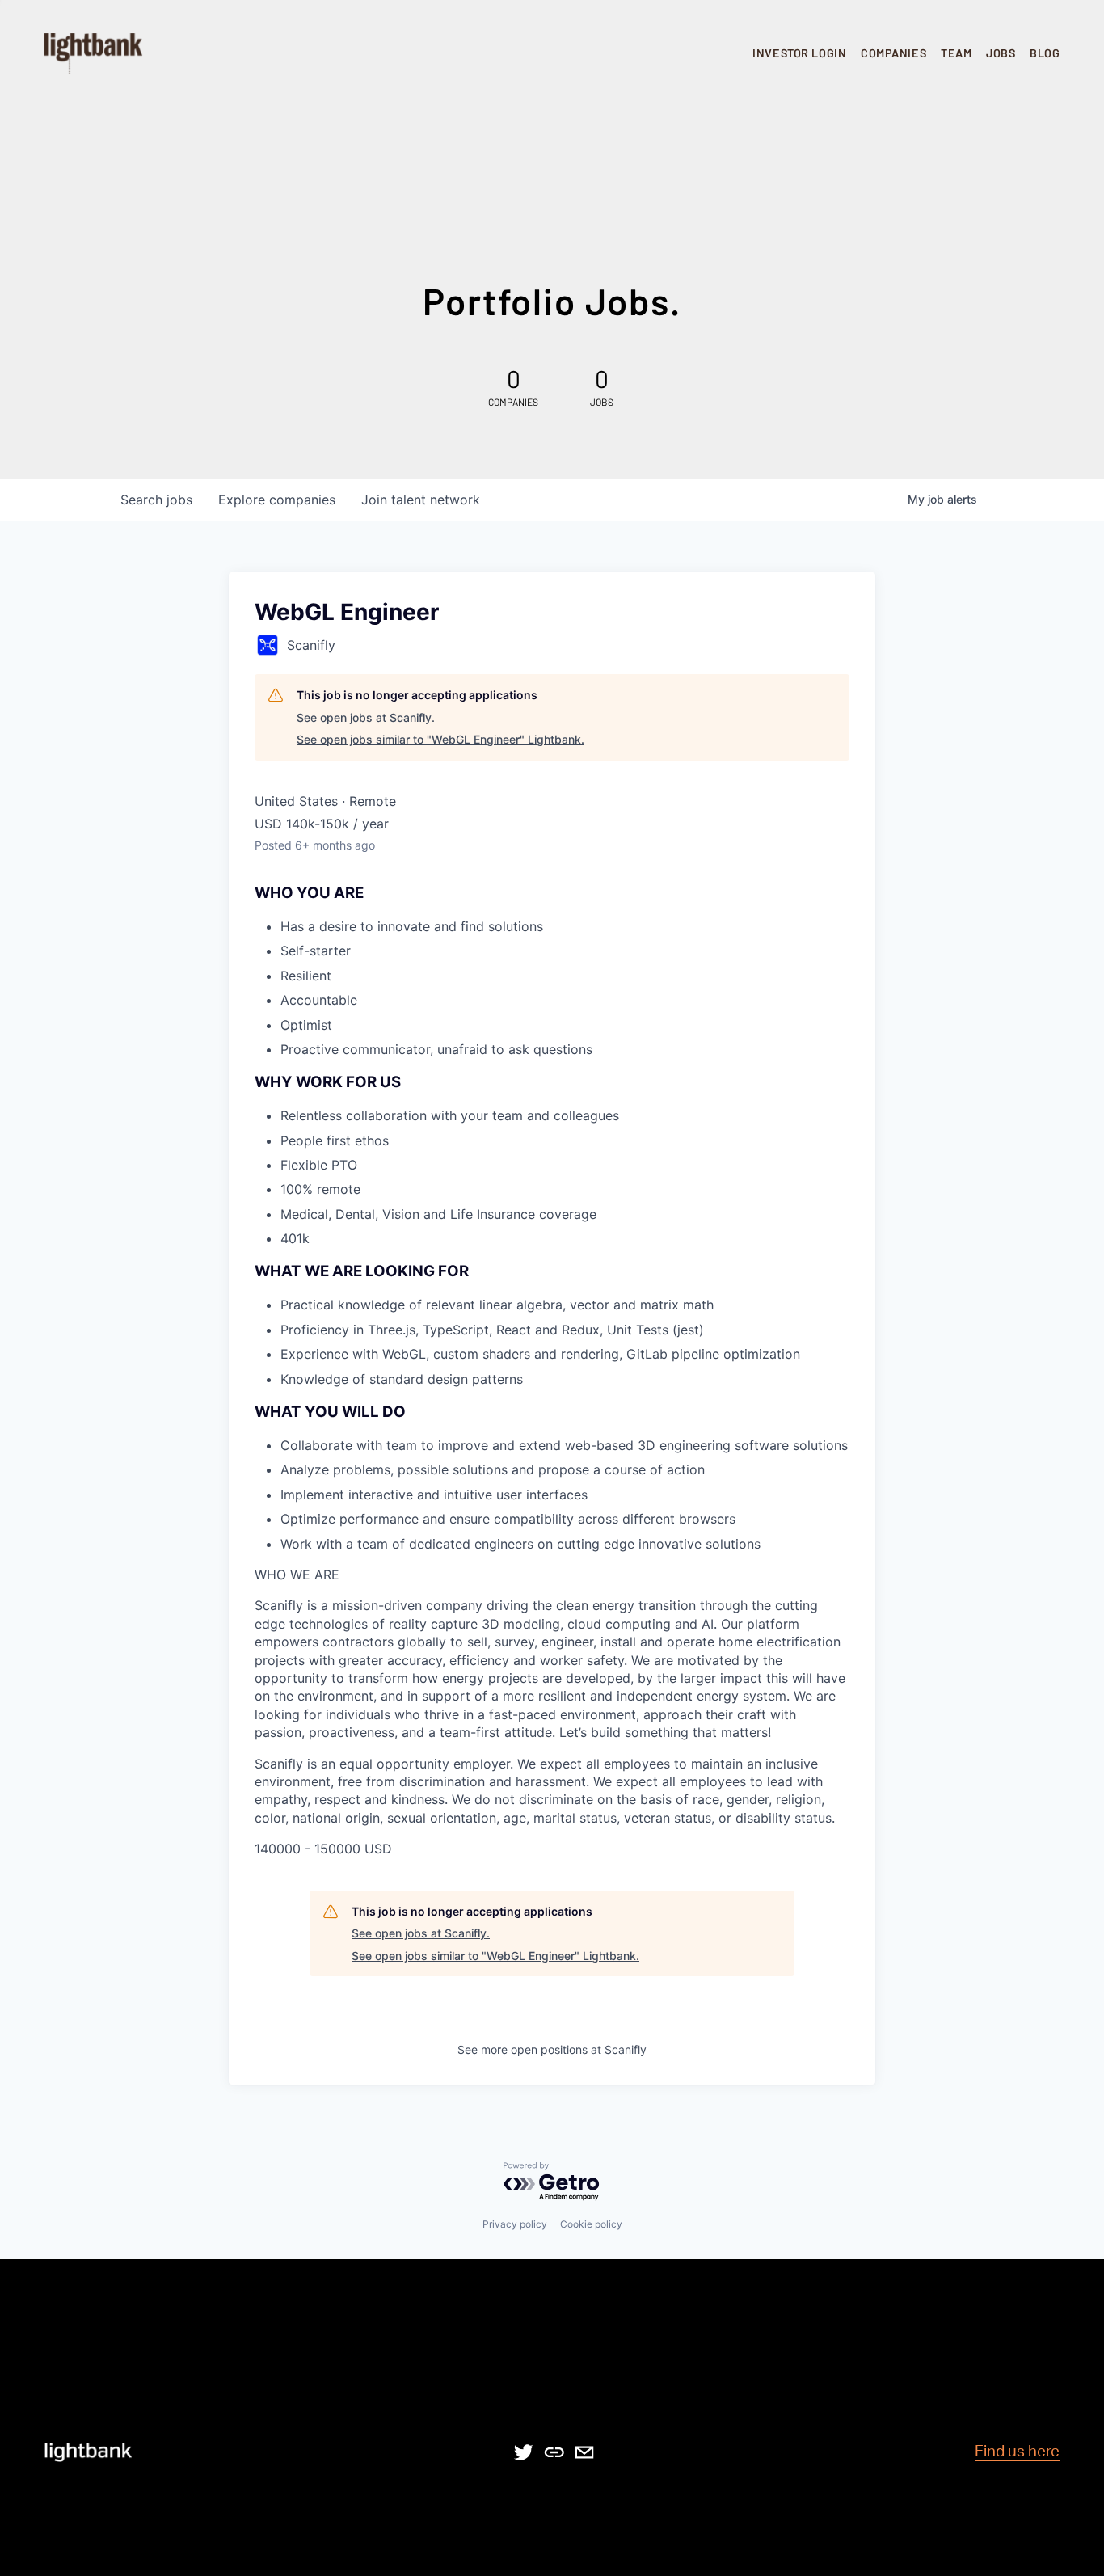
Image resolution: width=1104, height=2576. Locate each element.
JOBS (1001, 53)
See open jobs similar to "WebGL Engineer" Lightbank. (440, 739)
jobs (156, 500)
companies (277, 500)
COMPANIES (893, 53)
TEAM (956, 53)
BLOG (1045, 53)
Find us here (1017, 2452)
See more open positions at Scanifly (552, 2049)
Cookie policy (591, 2224)
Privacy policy (515, 2224)
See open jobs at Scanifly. (366, 717)
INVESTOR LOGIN (799, 53)
